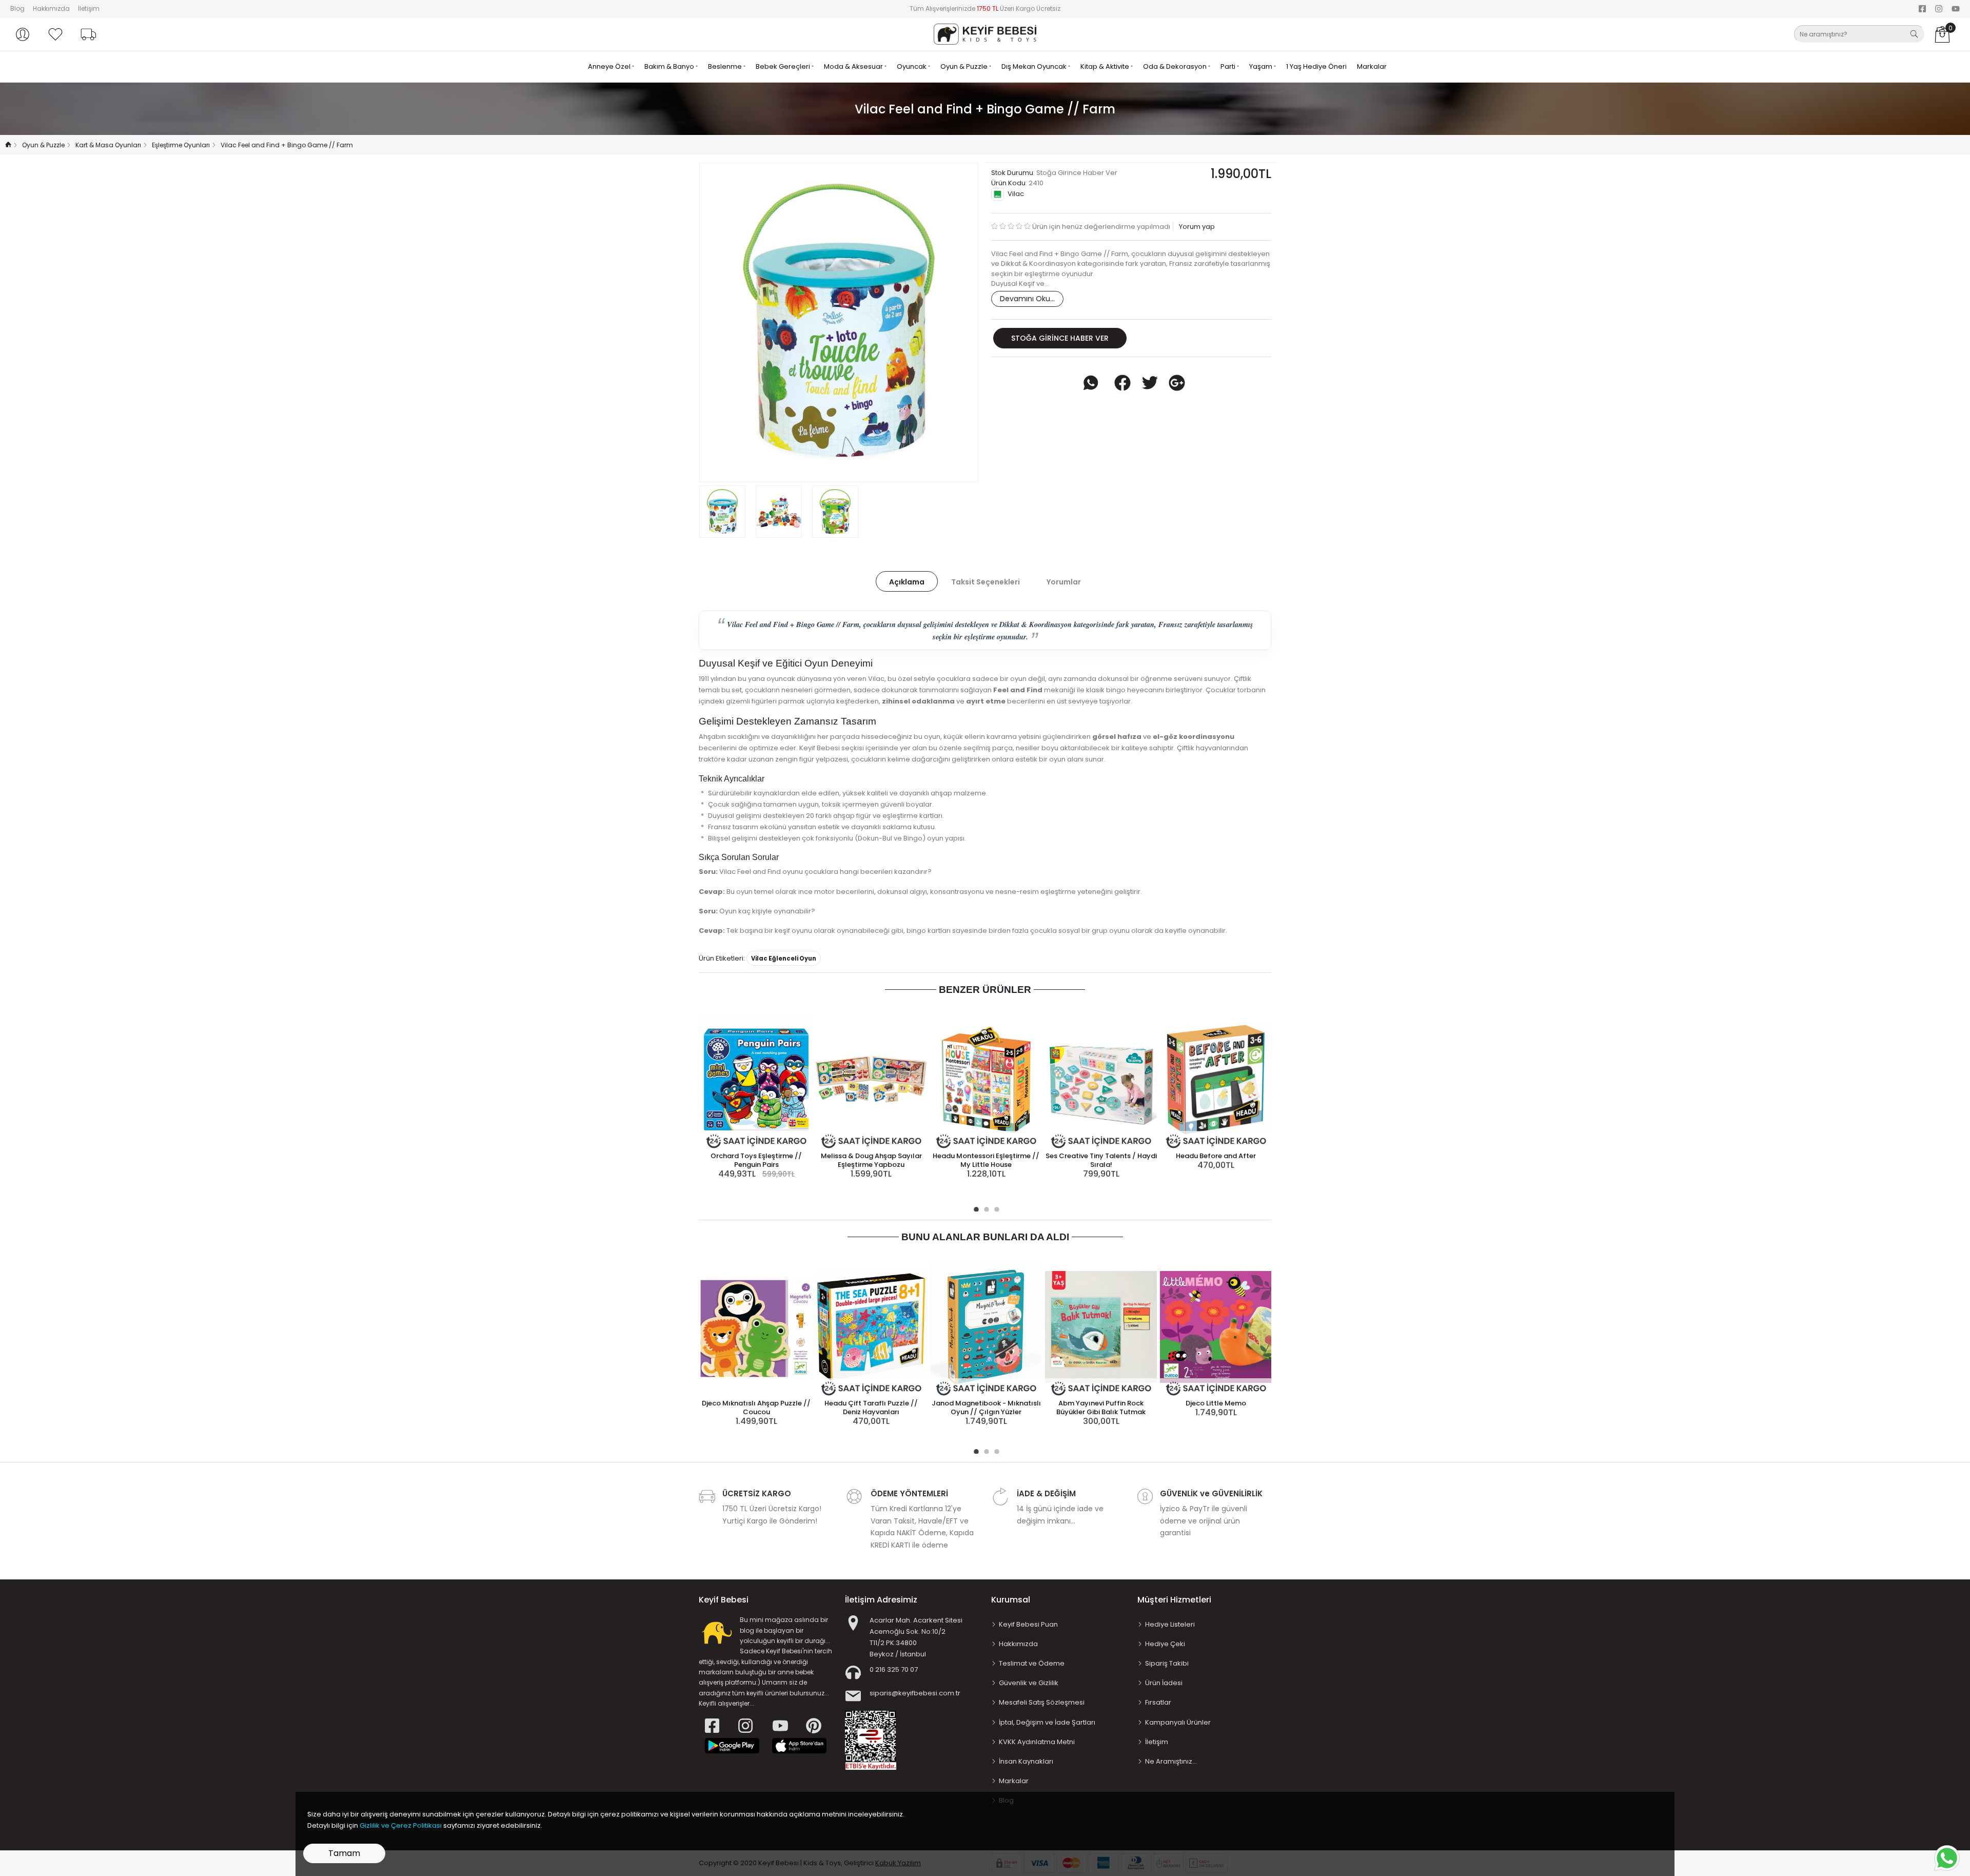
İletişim (89, 8)
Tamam (344, 1853)
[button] (23, 34)
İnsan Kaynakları (1026, 1761)
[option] (839, 323)
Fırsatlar (1158, 1702)
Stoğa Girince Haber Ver (1060, 338)
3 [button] (995, 1208)
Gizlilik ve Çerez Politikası (401, 1825)
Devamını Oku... (1027, 299)
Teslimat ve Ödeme (1032, 1663)
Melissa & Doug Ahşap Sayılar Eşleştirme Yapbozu (871, 1160)
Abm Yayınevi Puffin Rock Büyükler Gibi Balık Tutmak (1101, 1408)
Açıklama (907, 582)
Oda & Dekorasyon (1176, 66)
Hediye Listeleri (1170, 1624)
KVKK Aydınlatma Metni (1037, 1742)
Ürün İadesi (1164, 1683)
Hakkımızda (51, 8)
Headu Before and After (1216, 1156)
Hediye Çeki (1165, 1644)
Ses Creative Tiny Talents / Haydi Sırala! (1101, 1160)
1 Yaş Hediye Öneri (1316, 66)
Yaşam (1262, 66)
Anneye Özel (610, 66)
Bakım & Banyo (670, 66)
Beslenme (726, 66)
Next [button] (954, 322)
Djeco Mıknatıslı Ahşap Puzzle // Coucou (756, 1408)
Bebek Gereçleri (784, 66)
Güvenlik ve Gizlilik (1029, 1683)
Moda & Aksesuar (854, 66)
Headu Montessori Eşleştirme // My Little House (986, 1160)
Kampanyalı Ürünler (1178, 1722)
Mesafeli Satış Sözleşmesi (1042, 1702)
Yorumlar (1064, 582)
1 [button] (975, 1208)
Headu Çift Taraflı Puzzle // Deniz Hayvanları (871, 1408)
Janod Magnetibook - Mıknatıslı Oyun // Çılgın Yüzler (986, 1408)
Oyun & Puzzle (965, 66)
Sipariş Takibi (1167, 1663)
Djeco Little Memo (1216, 1403)
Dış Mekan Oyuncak (1035, 66)
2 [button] (985, 1208)
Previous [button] (724, 322)
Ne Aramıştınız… (1171, 1761)
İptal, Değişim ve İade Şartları (1047, 1722)
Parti (1229, 66)
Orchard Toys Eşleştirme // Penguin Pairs (756, 1160)
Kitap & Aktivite (1106, 66)
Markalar (1372, 66)
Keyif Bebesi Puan (1028, 1624)
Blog (17, 8)
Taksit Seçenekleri (986, 582)
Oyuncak (912, 66)
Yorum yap (1196, 227)
